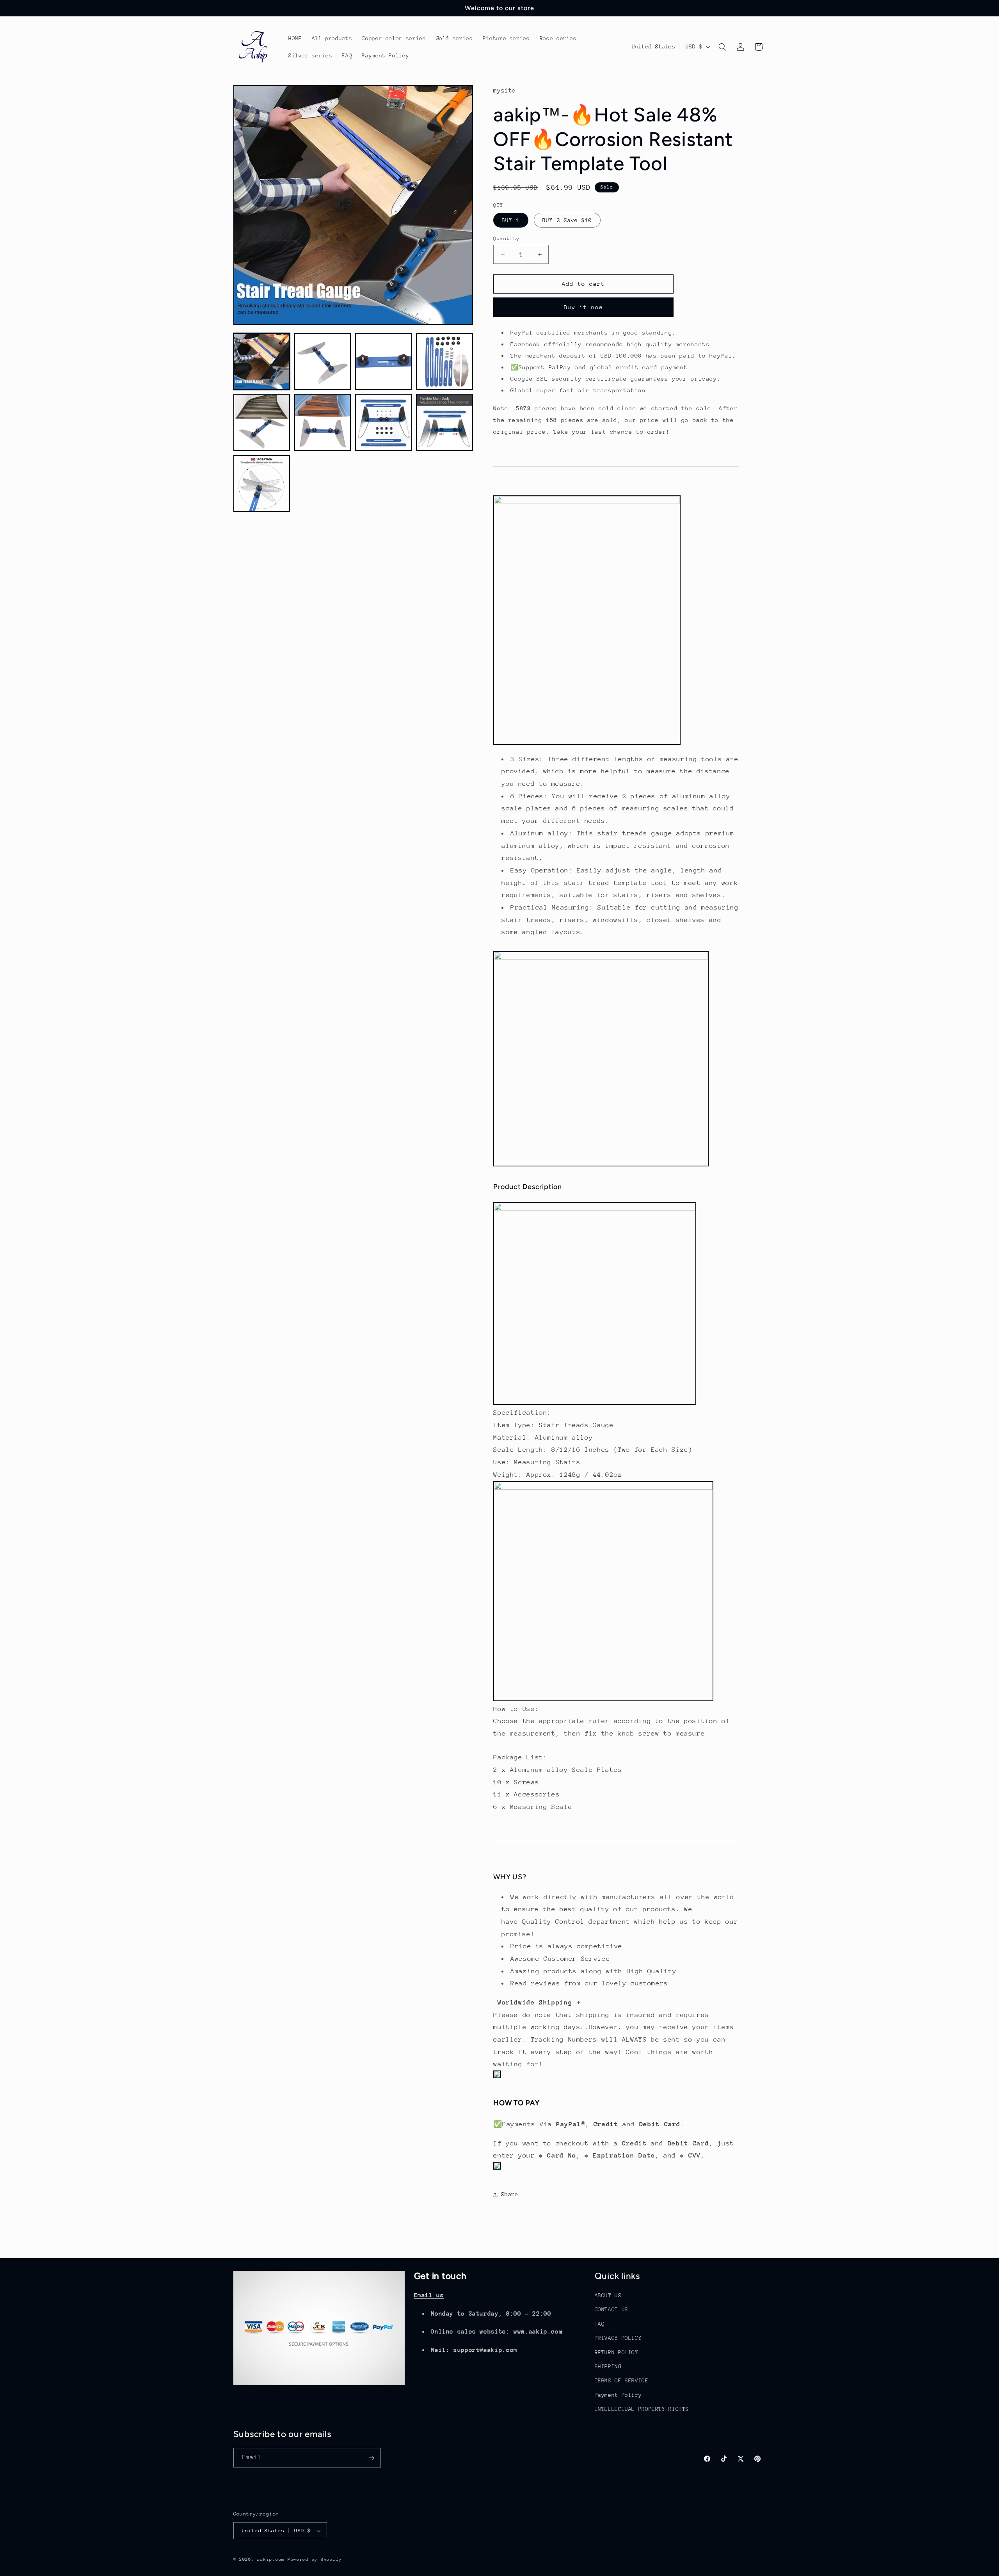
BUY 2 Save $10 (567, 220)
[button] (722, 47)
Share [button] (509, 2194)
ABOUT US (608, 2295)
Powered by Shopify (315, 2559)
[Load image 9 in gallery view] (262, 484)
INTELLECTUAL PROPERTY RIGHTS (642, 2409)
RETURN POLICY (617, 2352)
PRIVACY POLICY (618, 2338)
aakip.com (271, 2559)
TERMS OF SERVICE (622, 2381)
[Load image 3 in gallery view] (384, 361)
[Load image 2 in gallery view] (323, 361)
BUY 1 (511, 220)
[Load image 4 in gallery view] (444, 361)
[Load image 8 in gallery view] (444, 423)
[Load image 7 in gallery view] (384, 423)
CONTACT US (611, 2310)
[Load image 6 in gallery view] (323, 423)
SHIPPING (608, 2366)
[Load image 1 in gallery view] (262, 361)
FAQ (600, 2324)
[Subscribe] (371, 2458)
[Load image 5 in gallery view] (262, 423)
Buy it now (584, 307)
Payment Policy (618, 2395)
